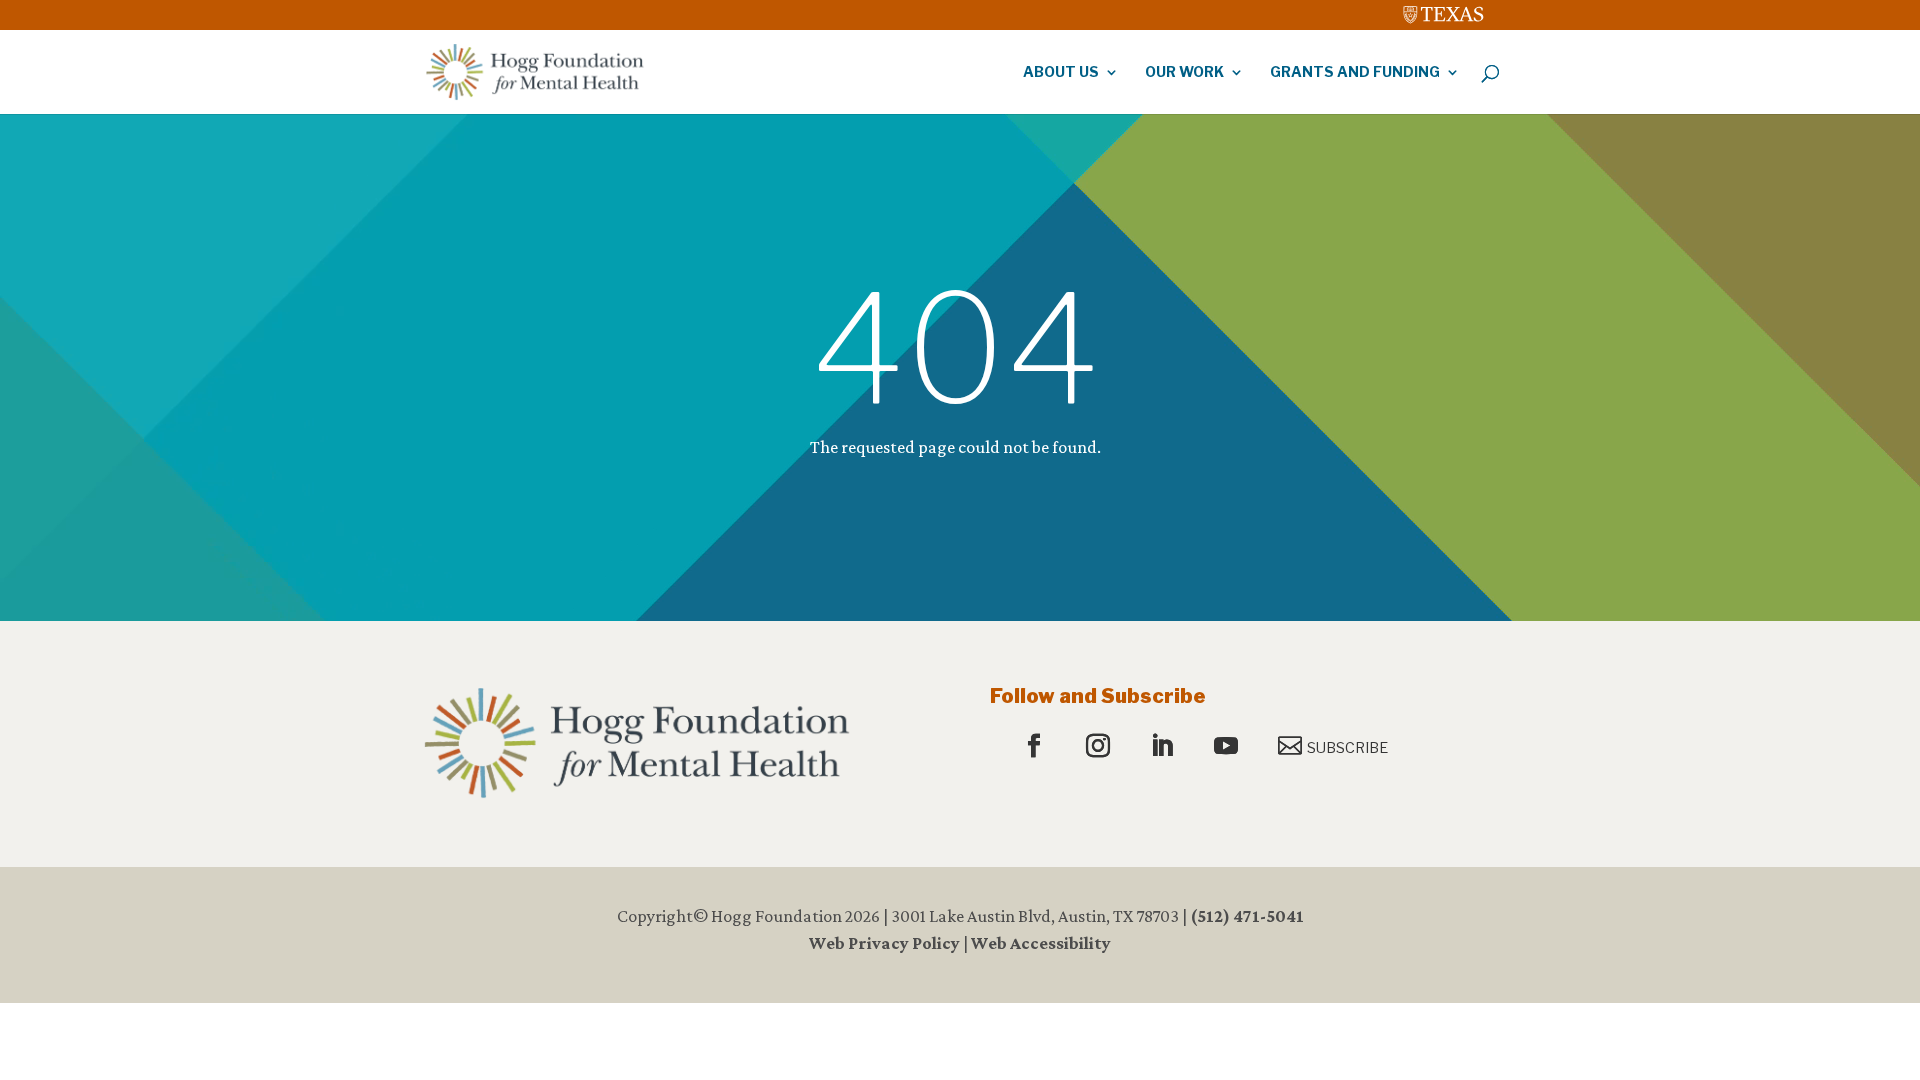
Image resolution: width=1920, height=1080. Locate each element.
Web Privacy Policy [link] (884, 943)
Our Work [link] (1184, 72)
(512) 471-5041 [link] (1247, 916)
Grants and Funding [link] (1355, 72)
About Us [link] (1061, 72)
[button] (1036, 747)
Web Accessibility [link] (1041, 943)
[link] (1444, 10)
